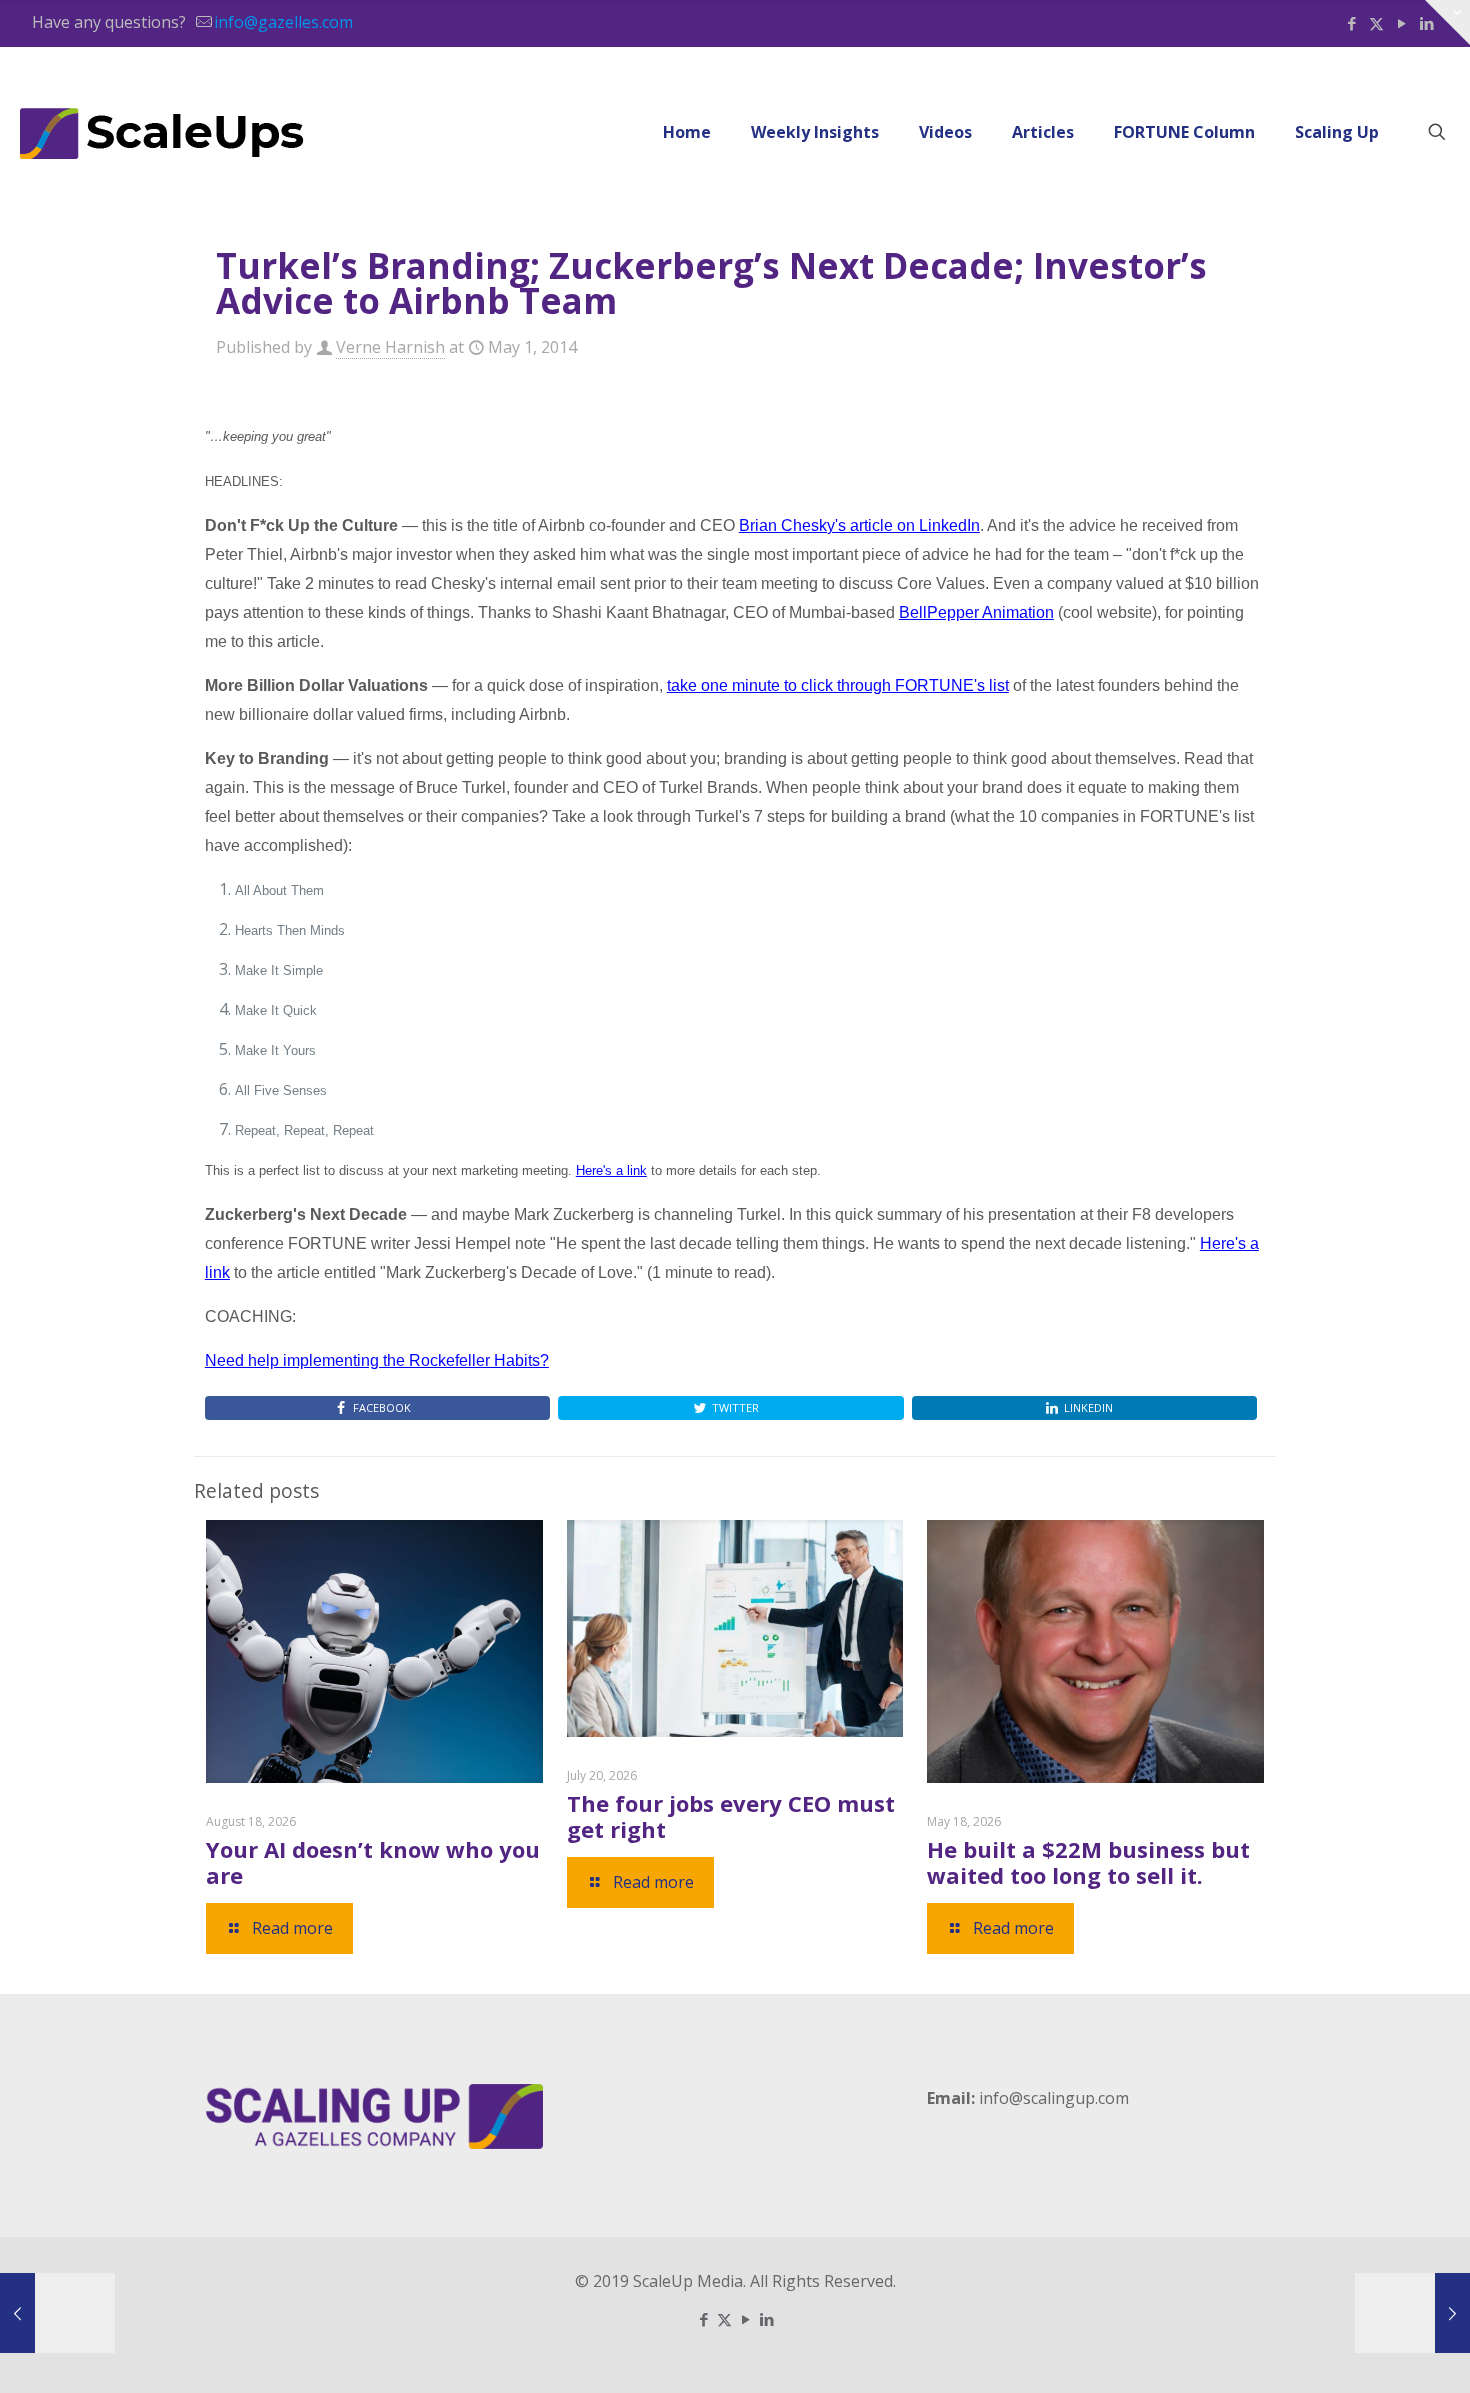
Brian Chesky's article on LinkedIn (859, 525)
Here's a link (611, 1170)
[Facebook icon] (1351, 23)
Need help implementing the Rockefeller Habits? (377, 1360)
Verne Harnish (390, 347)
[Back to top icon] (1374, 2352)
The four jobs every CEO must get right (731, 1816)
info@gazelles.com (283, 22)
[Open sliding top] (1447, 22)
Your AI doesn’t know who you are (373, 1862)
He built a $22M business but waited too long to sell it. (1088, 1862)
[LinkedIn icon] (766, 2319)
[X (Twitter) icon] (1376, 23)
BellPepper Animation (976, 612)
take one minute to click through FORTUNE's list (838, 685)
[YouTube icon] (1401, 23)
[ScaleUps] (162, 132)
